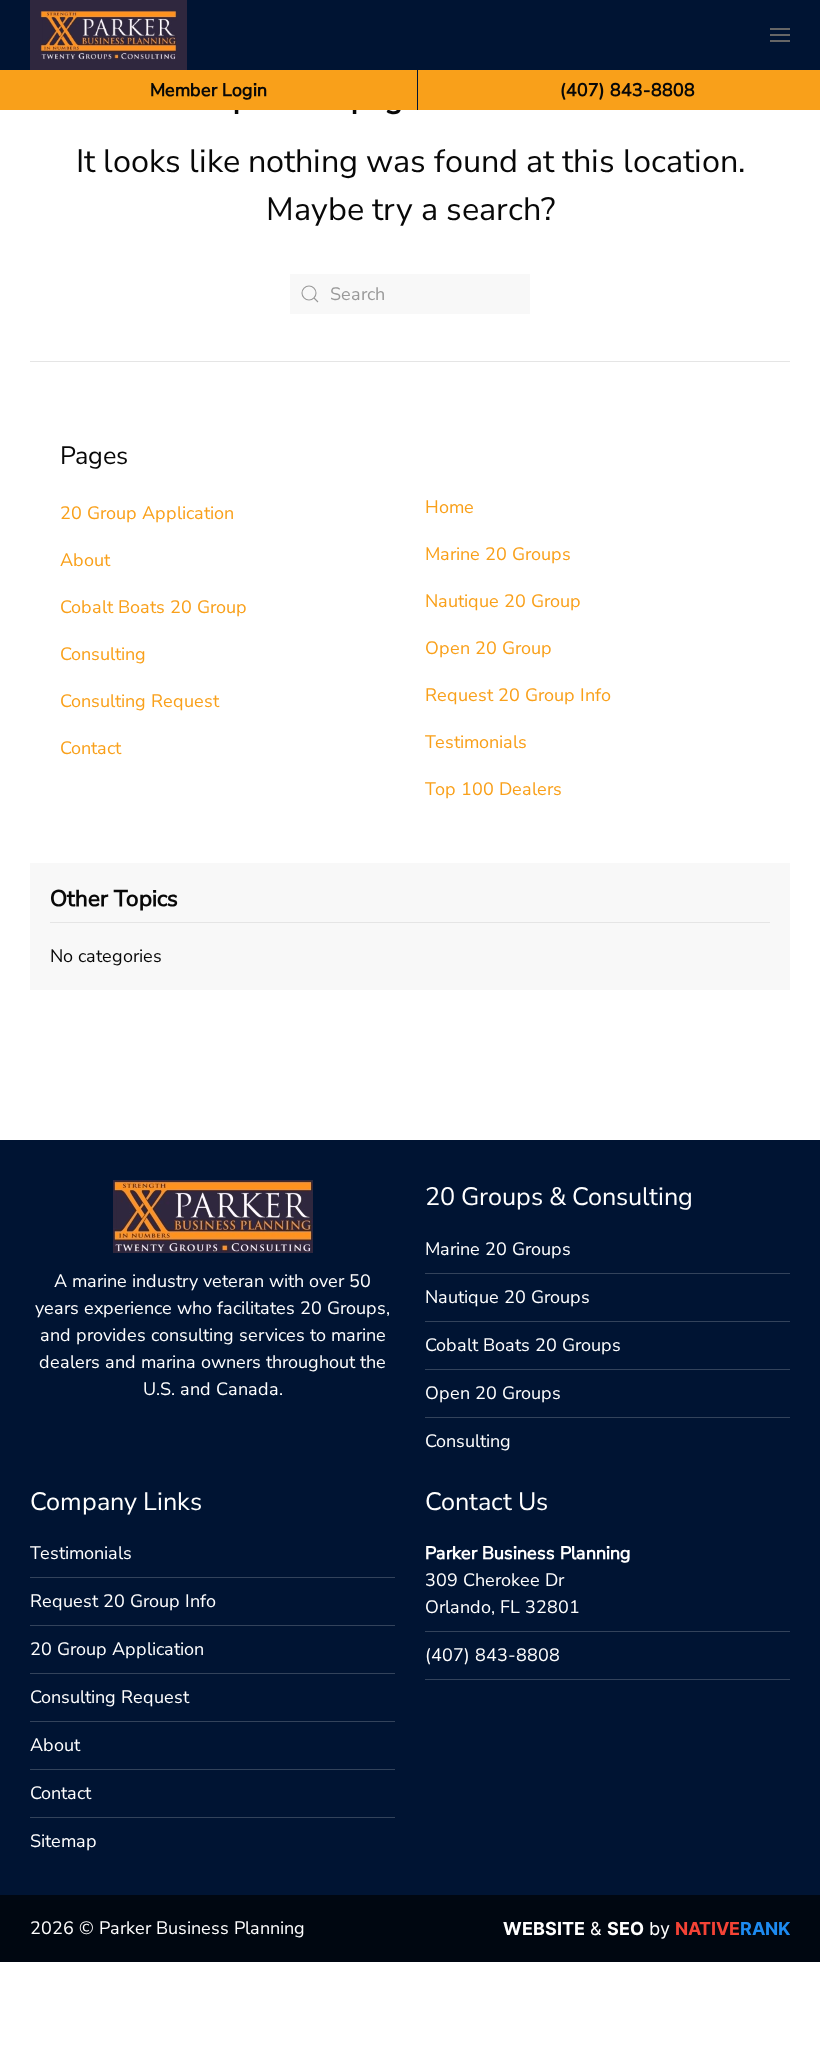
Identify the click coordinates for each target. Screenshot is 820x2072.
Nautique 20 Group (503, 601)
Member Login (208, 90)
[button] (780, 35)
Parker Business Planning (528, 1553)
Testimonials (476, 742)
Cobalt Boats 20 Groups (523, 1345)
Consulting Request (139, 701)
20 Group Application (147, 513)
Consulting (103, 654)
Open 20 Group (488, 648)
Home (449, 507)
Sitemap (63, 1841)
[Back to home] (108, 35)
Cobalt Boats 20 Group (153, 607)
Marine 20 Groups (498, 554)
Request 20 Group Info (518, 695)
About (85, 560)
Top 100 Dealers (493, 789)
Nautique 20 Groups (507, 1297)
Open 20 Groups (493, 1393)
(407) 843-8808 (492, 1655)
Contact (90, 748)
